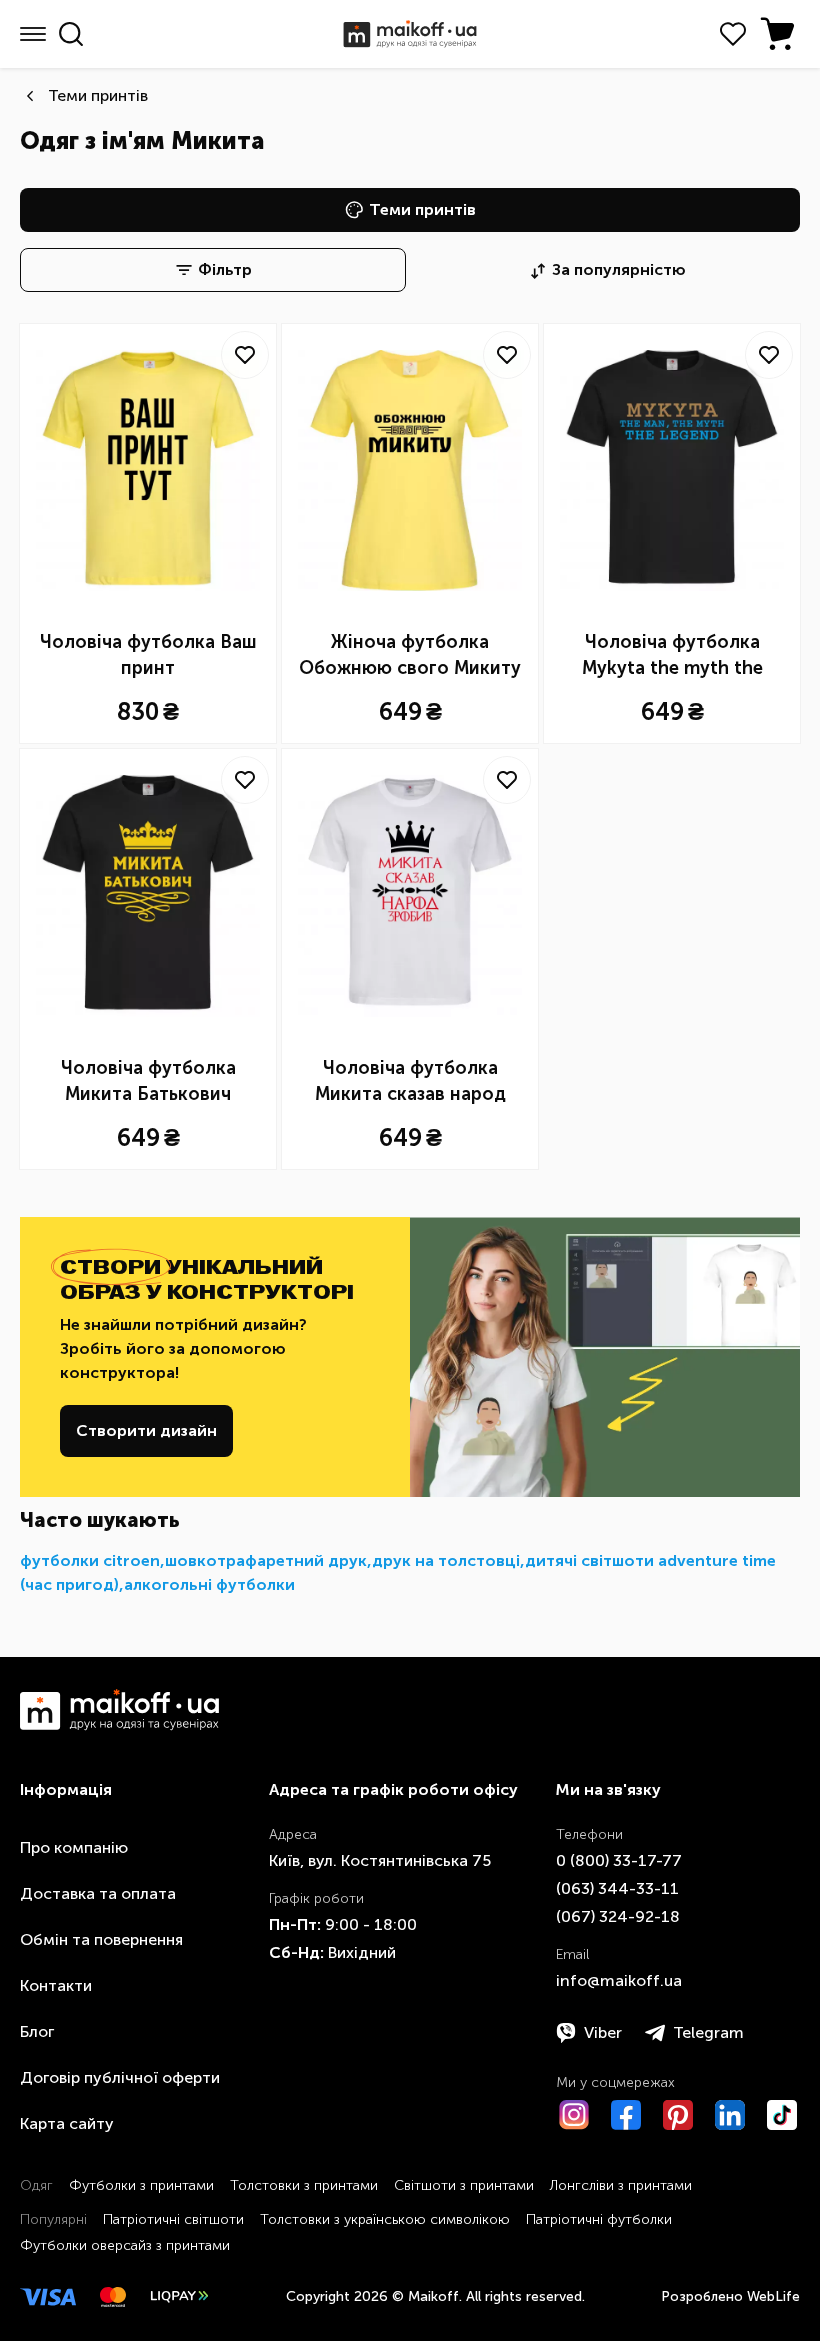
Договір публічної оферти (120, 2077)
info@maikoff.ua (619, 1980)
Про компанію (74, 1847)
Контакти (56, 1985)
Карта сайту (67, 2123)
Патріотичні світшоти (173, 2219)
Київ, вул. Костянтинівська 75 (380, 1860)
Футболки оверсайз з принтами (125, 2245)
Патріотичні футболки (599, 2219)
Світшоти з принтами (464, 2185)
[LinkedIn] (730, 2115)
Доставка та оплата (98, 1893)
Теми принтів (98, 95)
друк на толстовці (446, 1560)
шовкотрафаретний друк (266, 1560)
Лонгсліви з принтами (621, 2185)
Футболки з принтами (141, 2185)
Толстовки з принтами (304, 2185)
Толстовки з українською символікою (385, 2219)
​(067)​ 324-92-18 (618, 1916)
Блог (37, 2031)
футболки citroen (90, 1560)
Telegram (708, 2032)
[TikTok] (782, 2115)
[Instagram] (574, 2115)
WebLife (773, 2296)
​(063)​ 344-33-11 (617, 1888)
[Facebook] (626, 2115)
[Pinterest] (678, 2115)
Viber (603, 2032)
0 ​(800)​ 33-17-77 (619, 1860)
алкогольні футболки (209, 1584)
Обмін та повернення (101, 1939)
